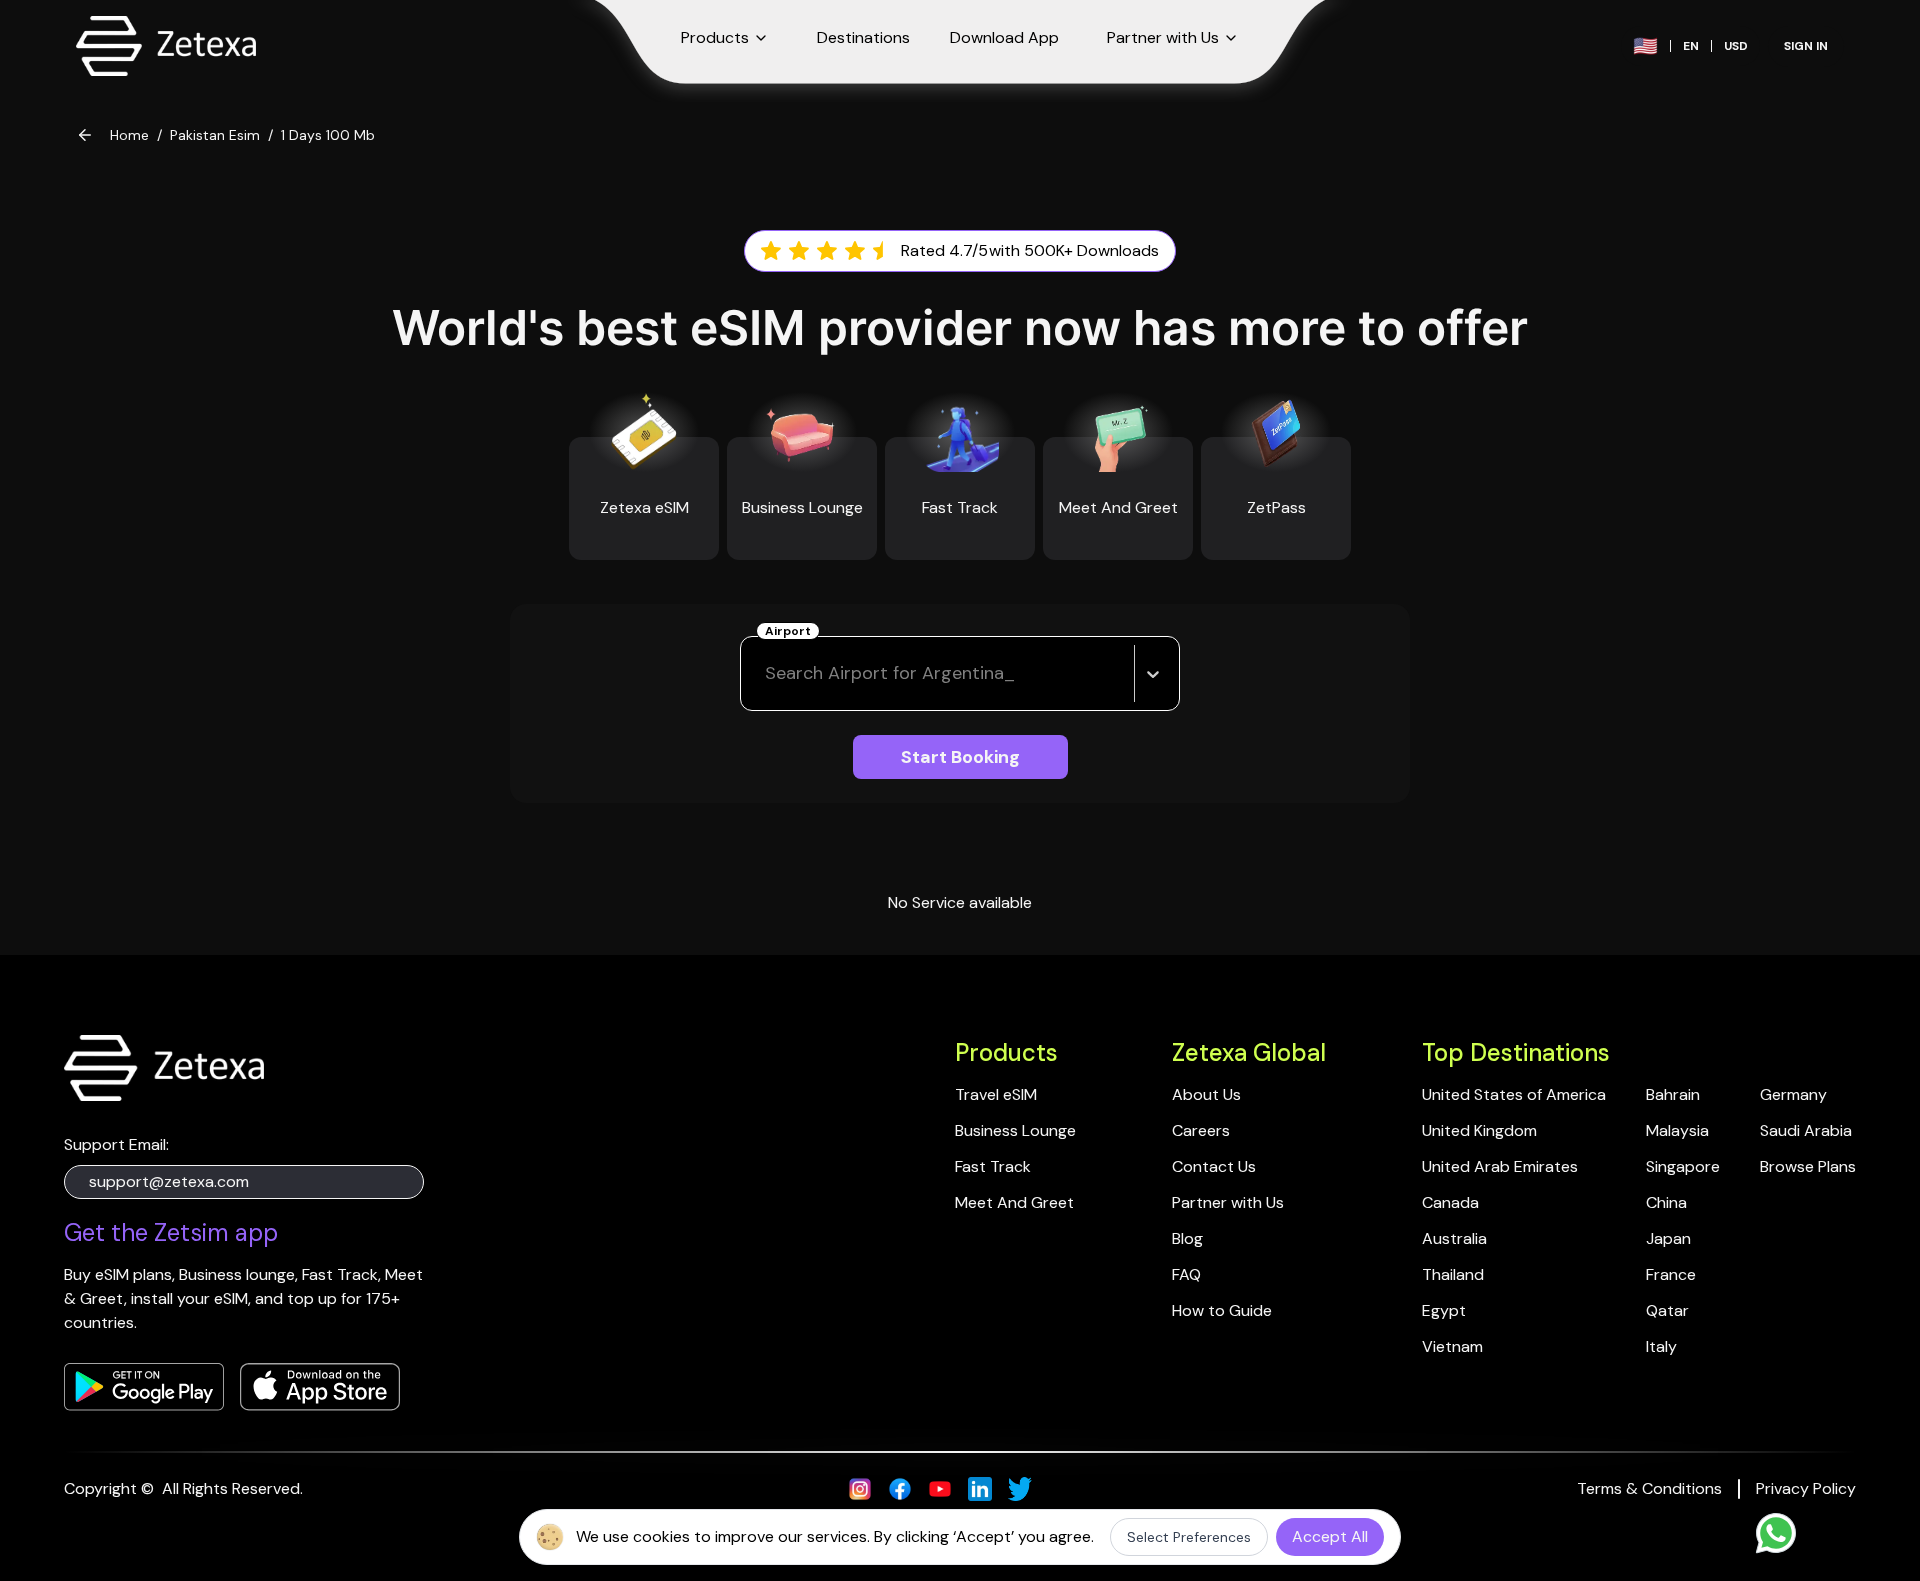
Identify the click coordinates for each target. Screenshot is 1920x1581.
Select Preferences (1189, 1537)
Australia (1454, 1238)
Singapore (1683, 1166)
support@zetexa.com (169, 1181)
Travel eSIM (996, 1094)
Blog (1187, 1238)
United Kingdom (1479, 1130)
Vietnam (1452, 1346)
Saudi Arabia (1806, 1130)
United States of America (1514, 1094)
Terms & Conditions (1649, 1488)
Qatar (1667, 1310)
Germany (1793, 1094)
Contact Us (1214, 1166)
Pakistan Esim (215, 135)
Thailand (1453, 1274)
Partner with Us (1228, 1202)
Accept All (1330, 1536)
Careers (1201, 1130)
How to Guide (1222, 1310)
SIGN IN (1806, 46)
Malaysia (1677, 1130)
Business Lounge (1015, 1130)
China (1666, 1202)
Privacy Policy (1806, 1488)
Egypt (1444, 1310)
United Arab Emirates (1500, 1166)
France (1671, 1274)
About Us (1206, 1094)
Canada (1450, 1202)
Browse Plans (1808, 1166)
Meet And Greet (1014, 1202)
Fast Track (993, 1166)
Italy (1661, 1346)
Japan (1668, 1238)
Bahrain (1673, 1094)
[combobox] (767, 673)
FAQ (1186, 1274)
